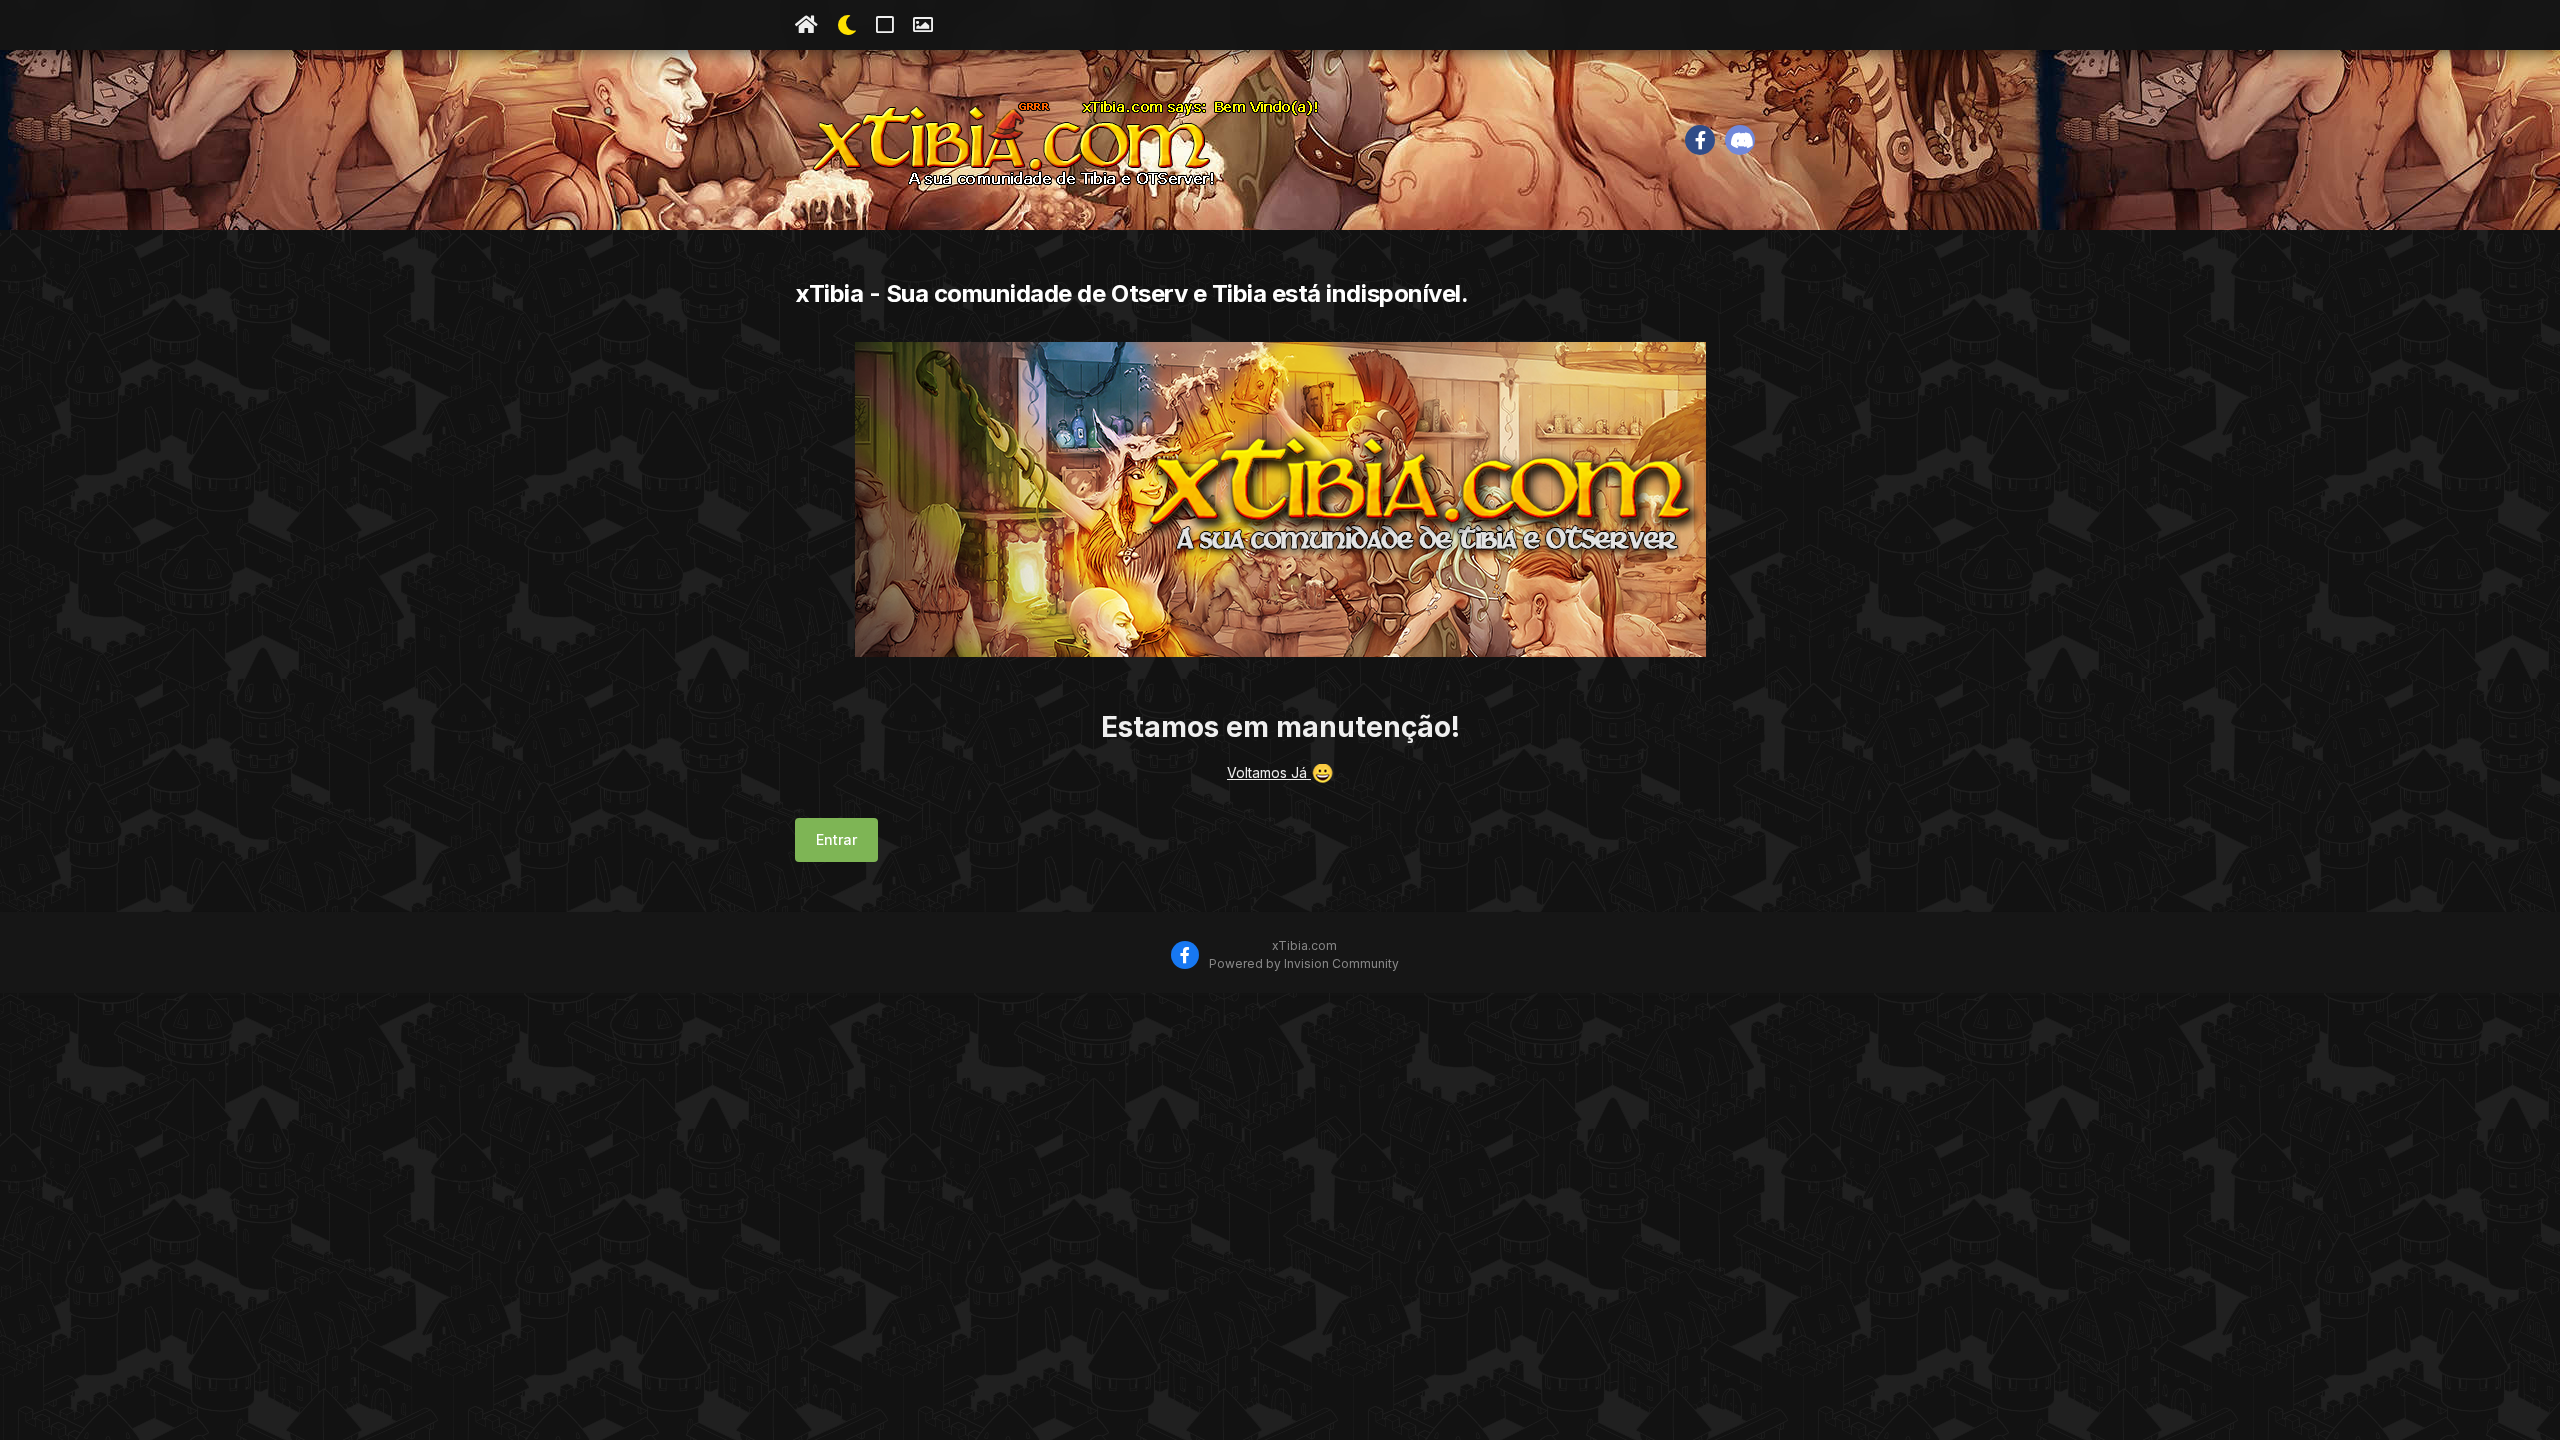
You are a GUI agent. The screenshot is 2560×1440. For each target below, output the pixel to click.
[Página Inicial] (806, 25)
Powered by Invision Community (1304, 963)
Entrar (836, 839)
